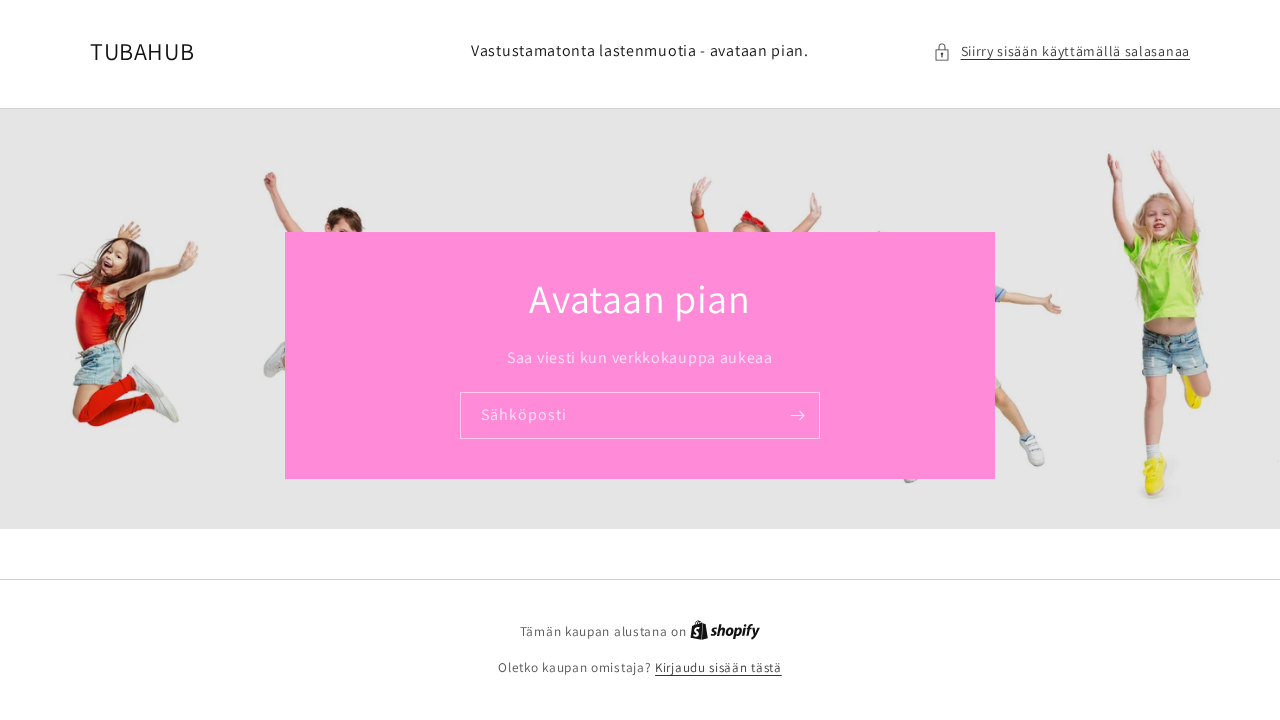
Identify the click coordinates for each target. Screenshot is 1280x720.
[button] (1062, 51)
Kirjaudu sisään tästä (718, 667)
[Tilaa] (797, 415)
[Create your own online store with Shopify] (725, 631)
